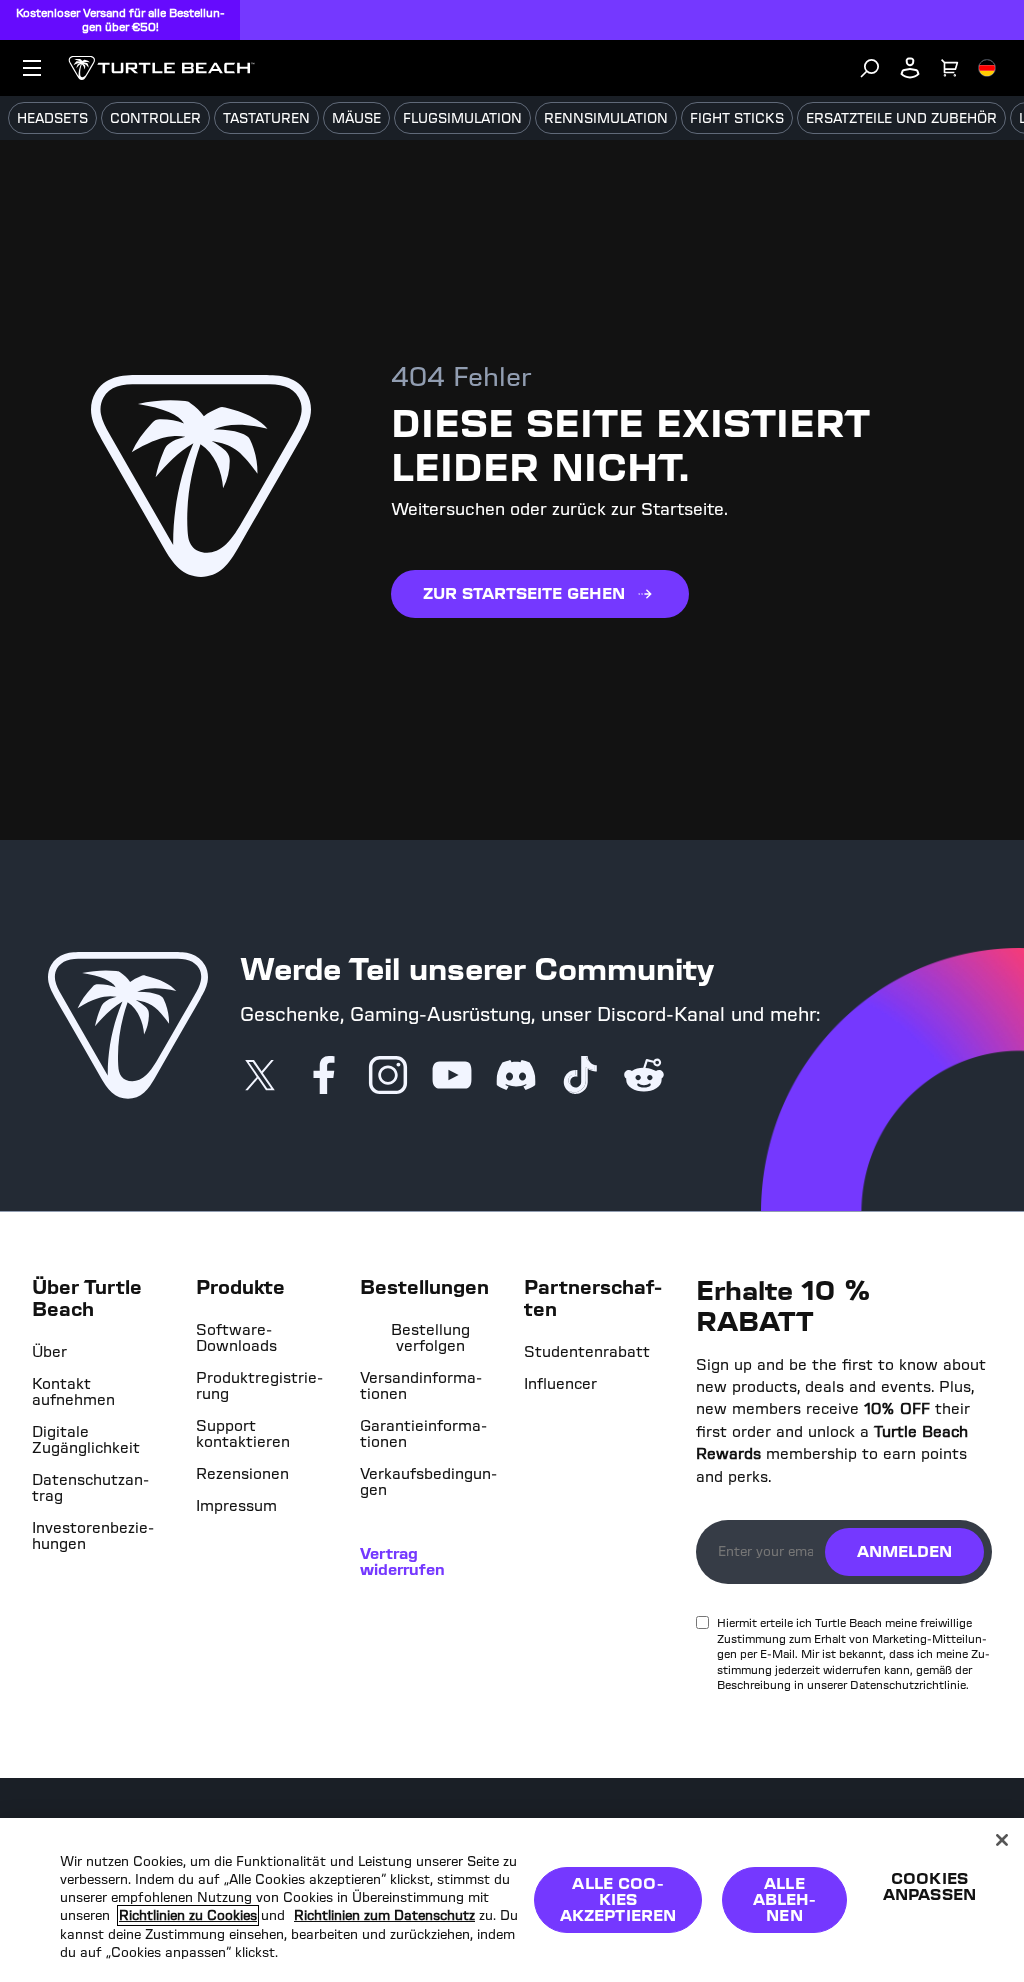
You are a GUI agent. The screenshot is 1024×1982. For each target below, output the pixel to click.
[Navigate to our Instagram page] (388, 1077)
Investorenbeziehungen (93, 1536)
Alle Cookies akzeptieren (618, 1899)
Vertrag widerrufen (402, 1562)
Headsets (52, 118)
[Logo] (161, 68)
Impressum (236, 1506)
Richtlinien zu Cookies (188, 1915)
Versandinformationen (421, 1386)
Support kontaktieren (243, 1434)
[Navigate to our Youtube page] (452, 1077)
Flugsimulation (462, 118)
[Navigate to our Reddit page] (644, 1077)
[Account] (910, 68)
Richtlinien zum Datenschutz (384, 1915)
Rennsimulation (606, 118)
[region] (512, 1900)
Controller (155, 118)
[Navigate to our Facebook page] (324, 1077)
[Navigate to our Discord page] (516, 1077)
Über (49, 1352)
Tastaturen (266, 118)
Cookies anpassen (929, 1886)
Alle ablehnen (785, 1899)
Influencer (560, 1384)
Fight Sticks (737, 118)
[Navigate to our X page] (260, 1077)
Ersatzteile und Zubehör (901, 118)
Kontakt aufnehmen (73, 1392)
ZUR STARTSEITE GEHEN (524, 593)
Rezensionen (242, 1474)
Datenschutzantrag (90, 1488)
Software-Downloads (236, 1338)
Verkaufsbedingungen (428, 1482)
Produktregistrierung (259, 1386)
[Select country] (987, 68)
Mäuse (356, 118)
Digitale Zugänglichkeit (86, 1440)
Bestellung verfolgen (430, 1338)
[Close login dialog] (697, 1490)
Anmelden (904, 1551)
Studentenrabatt (587, 1352)
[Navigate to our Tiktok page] (580, 1077)
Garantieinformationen (423, 1434)
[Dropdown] (32, 68)
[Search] (870, 68)
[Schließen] (1002, 1840)
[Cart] (950, 68)
